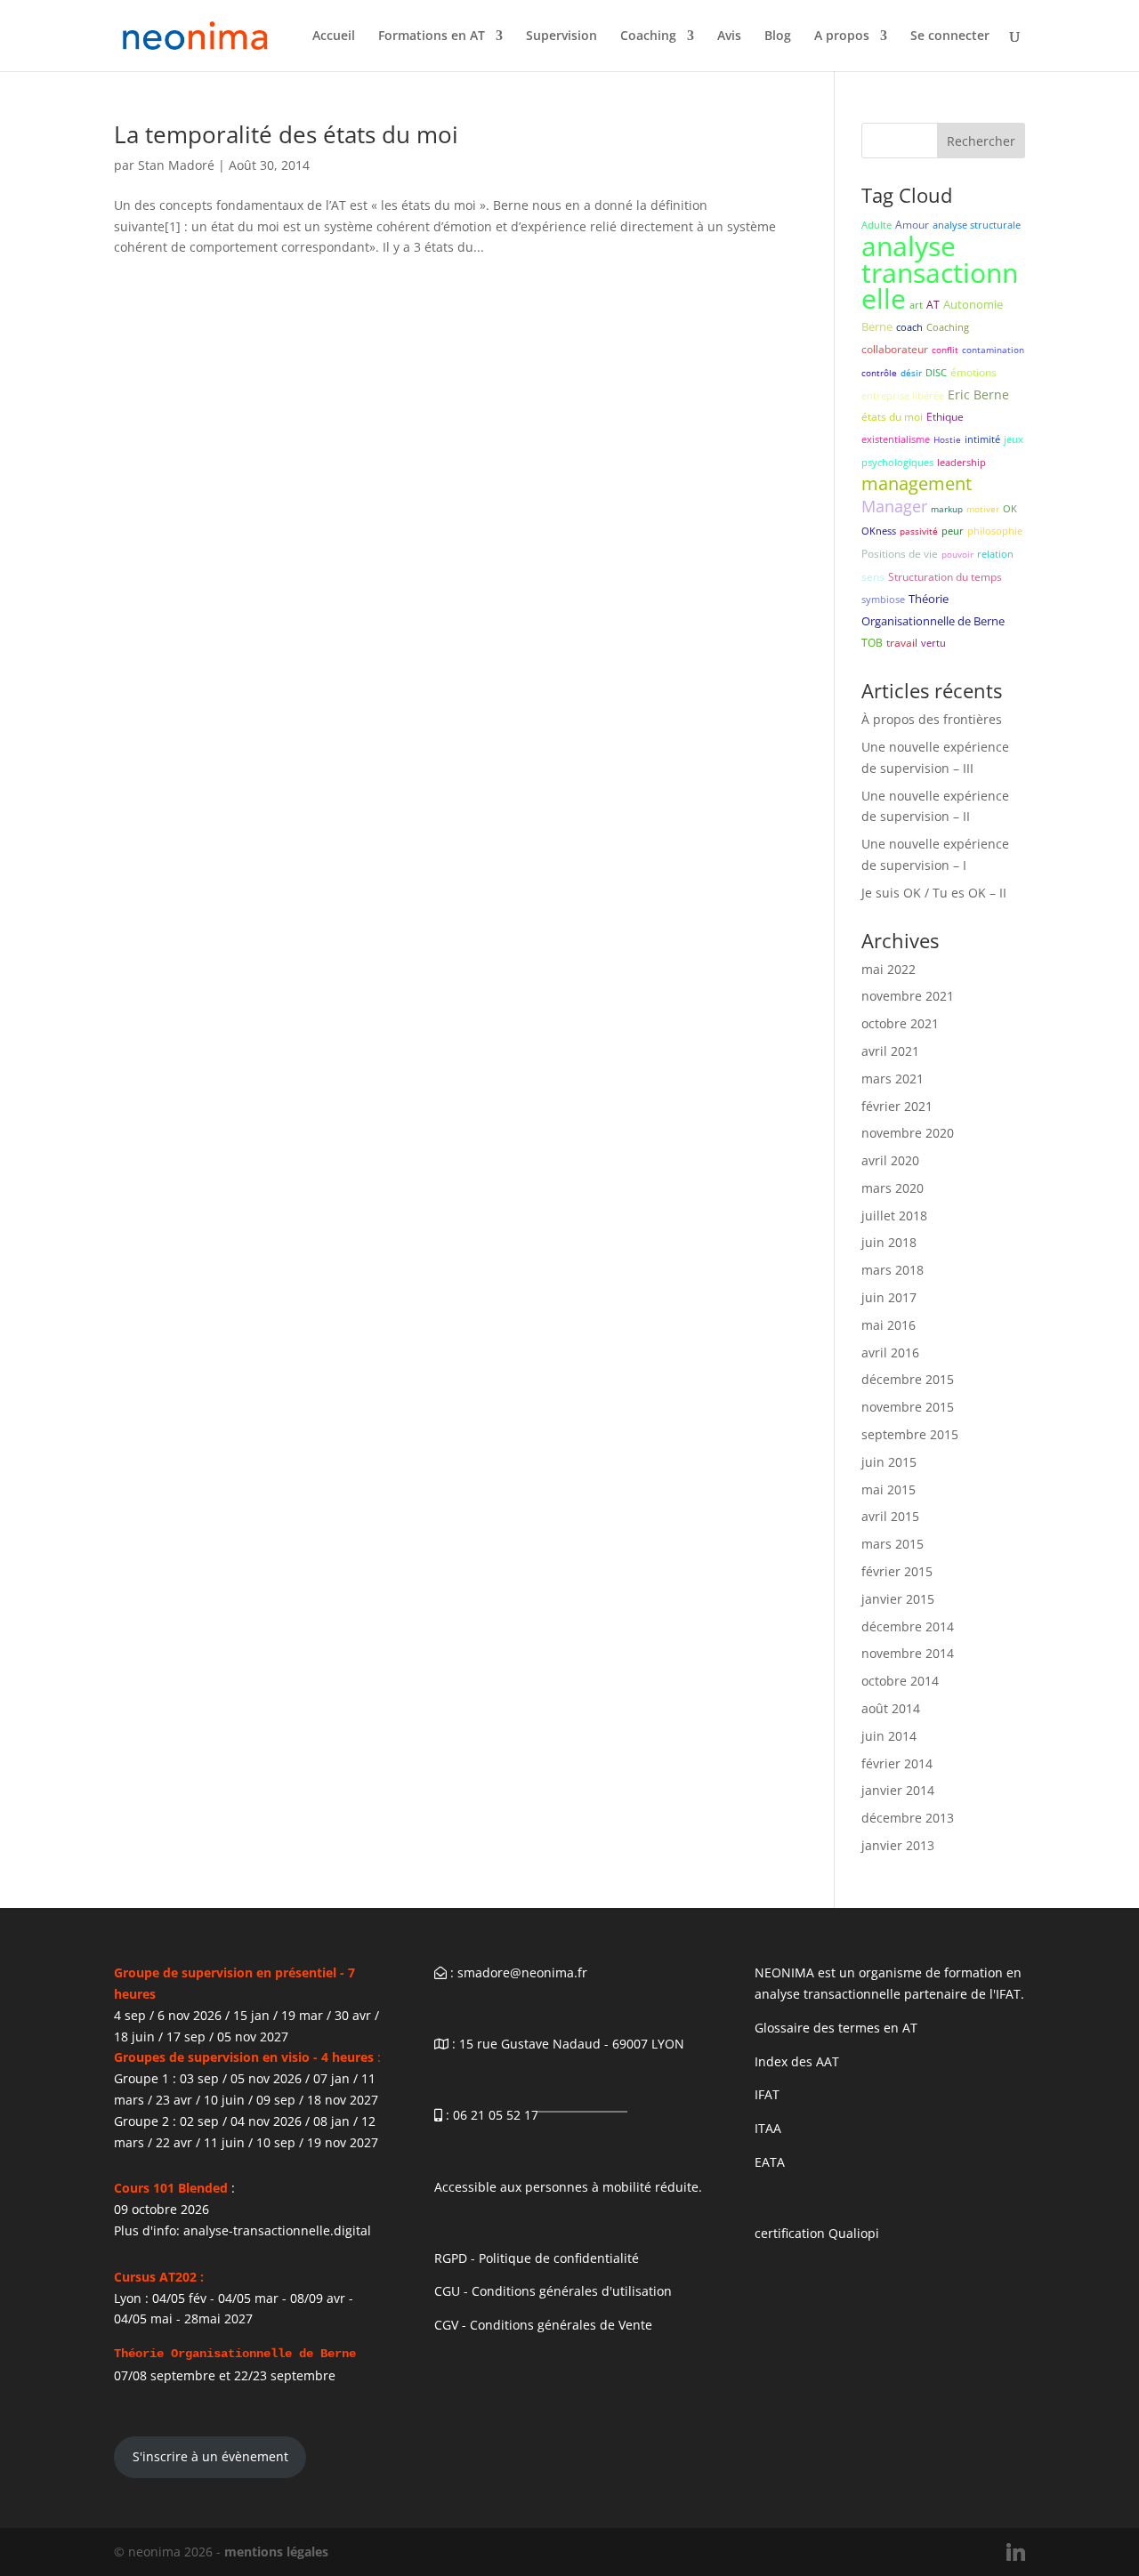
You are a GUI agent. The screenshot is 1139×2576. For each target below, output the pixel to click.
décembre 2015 (908, 1379)
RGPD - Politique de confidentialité (537, 2258)
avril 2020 (890, 1160)
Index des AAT (797, 2061)
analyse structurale (977, 225)
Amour (912, 225)
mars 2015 (893, 1544)
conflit (945, 350)
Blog (778, 36)
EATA (770, 2162)
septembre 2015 (910, 1434)
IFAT (767, 2094)
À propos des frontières (932, 719)
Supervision (561, 36)
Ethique (945, 417)
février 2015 (897, 1571)
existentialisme (896, 439)
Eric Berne (978, 394)
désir (911, 373)
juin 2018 (889, 1242)
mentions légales (276, 2552)
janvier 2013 (898, 1845)
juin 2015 (889, 1462)
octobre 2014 (900, 1681)
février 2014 (897, 1763)
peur (953, 531)
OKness (879, 531)
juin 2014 (889, 1736)
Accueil (334, 36)
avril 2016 (890, 1352)
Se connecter (950, 36)
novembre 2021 (908, 996)
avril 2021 (890, 1051)
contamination (993, 350)
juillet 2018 (894, 1216)
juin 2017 (889, 1297)
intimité (982, 439)
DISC (936, 372)
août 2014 (891, 1708)
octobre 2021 (900, 1023)
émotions (973, 372)
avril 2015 (890, 1516)
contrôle (879, 373)
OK (1010, 508)
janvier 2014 (898, 1790)
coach (909, 327)
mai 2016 (889, 1325)
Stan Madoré (176, 165)
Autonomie (973, 304)
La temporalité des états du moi (286, 134)
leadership (961, 462)
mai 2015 (889, 1489)
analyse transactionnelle (940, 273)
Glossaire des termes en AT (836, 2028)
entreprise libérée (903, 395)
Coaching (648, 36)
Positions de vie (900, 554)
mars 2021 (893, 1079)
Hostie (947, 439)
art (916, 305)
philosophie (995, 531)
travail (902, 643)
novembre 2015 (908, 1407)
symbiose (883, 599)
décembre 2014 (908, 1626)
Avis (729, 36)
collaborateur (895, 349)
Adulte (876, 225)
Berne (877, 326)
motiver (983, 509)
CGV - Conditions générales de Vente (543, 2325)
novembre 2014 (908, 1653)
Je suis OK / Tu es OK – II (934, 893)
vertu (933, 643)
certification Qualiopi (817, 2233)
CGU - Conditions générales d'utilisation (553, 2291)
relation (995, 554)
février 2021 (897, 1106)
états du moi (892, 417)
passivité (919, 531)
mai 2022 (889, 969)
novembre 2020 (908, 1133)
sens (873, 577)
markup (947, 509)
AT (933, 305)
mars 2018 (893, 1270)
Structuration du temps (945, 577)
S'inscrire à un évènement (210, 2456)
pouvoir (957, 554)
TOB (872, 643)
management (917, 483)
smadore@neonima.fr (522, 1972)
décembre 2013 (908, 1818)
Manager (894, 506)
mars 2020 (893, 1188)
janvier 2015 (898, 1599)
